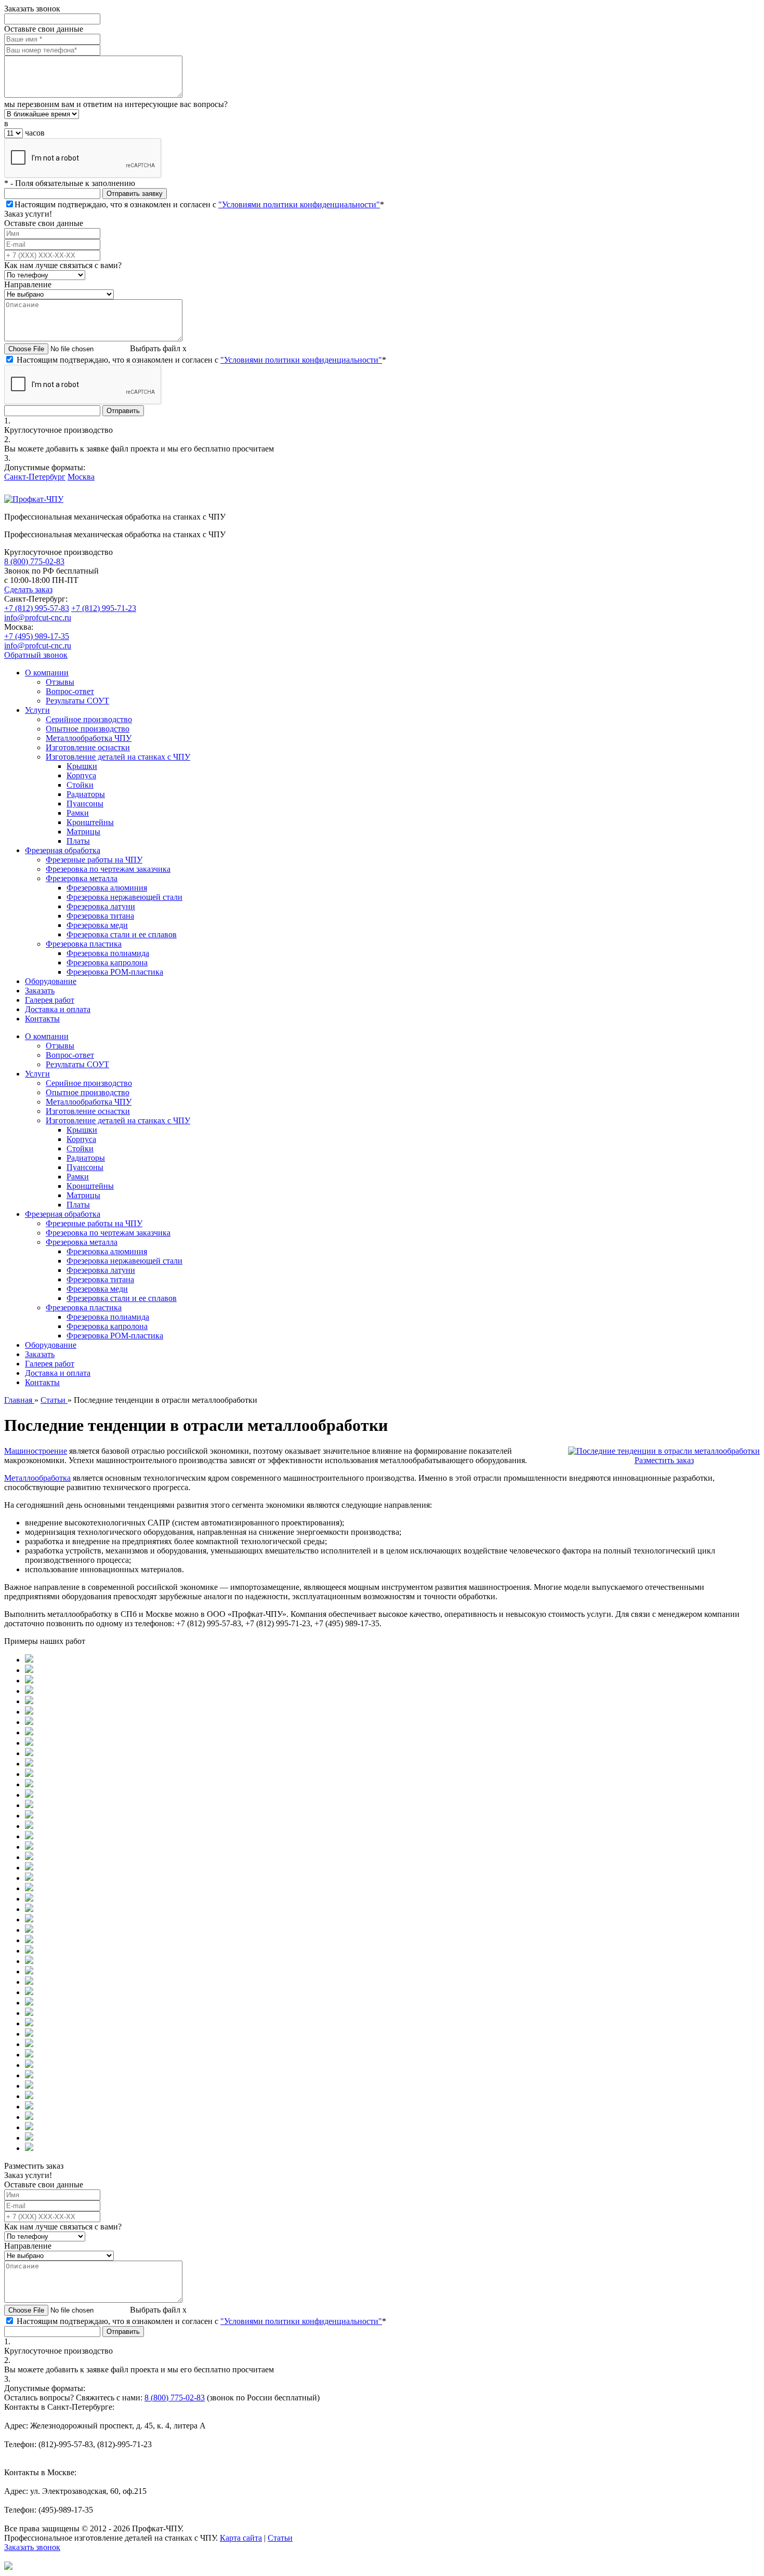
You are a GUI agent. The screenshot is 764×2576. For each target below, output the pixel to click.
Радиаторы (86, 794)
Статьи (54, 1400)
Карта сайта (241, 2538)
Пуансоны (85, 804)
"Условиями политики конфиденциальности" (299, 204)
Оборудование (51, 981)
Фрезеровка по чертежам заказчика (108, 869)
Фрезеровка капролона (107, 962)
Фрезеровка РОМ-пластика (115, 972)
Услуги (37, 710)
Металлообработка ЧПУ (89, 738)
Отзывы (60, 682)
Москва (81, 477)
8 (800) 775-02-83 (34, 561)
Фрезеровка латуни (101, 906)
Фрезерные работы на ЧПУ (94, 860)
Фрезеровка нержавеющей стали (124, 897)
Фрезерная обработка (63, 850)
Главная (19, 1400)
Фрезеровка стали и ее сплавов (122, 934)
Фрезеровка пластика (84, 944)
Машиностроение (36, 1451)
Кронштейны (90, 822)
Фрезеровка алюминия (107, 888)
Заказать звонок (32, 2547)
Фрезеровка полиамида (108, 953)
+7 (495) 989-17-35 (37, 636)
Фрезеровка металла (82, 878)
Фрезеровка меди (97, 925)
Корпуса (81, 775)
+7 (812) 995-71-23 (104, 608)
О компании (47, 673)
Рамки (78, 813)
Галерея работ (50, 1000)
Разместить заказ (664, 1460)
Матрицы (83, 832)
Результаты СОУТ (77, 701)
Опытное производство (88, 729)
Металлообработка (37, 1478)
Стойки (80, 785)
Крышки (82, 766)
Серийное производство (89, 719)
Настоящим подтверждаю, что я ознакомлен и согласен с (199, 204)
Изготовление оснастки (88, 747)
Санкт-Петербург (35, 477)
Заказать (40, 991)
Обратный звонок (36, 655)
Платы (78, 841)
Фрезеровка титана (100, 916)
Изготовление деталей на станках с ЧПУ (118, 757)
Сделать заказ (28, 589)
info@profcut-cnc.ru (38, 618)
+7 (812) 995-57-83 (37, 608)
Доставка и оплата (58, 1009)
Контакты (42, 1019)
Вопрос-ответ (70, 691)
